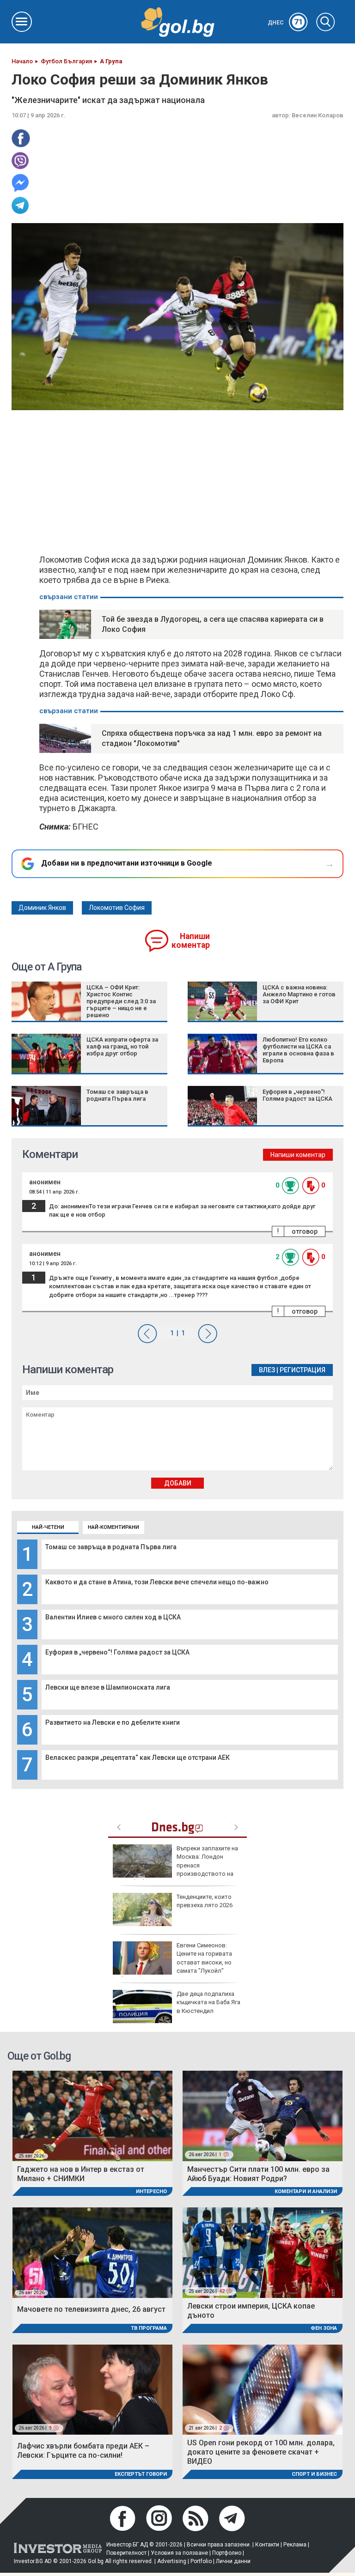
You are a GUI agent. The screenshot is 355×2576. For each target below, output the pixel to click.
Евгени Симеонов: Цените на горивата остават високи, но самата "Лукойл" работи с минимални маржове (172, 1962)
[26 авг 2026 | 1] (263, 2115)
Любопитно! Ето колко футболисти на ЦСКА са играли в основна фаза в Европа (298, 1050)
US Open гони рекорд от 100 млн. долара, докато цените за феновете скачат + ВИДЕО (261, 2452)
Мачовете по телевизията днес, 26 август (91, 2309)
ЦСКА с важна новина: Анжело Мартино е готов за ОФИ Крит (299, 994)
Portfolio (201, 2561)
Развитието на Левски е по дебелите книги (113, 1722)
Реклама (295, 2545)
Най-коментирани (113, 1527)
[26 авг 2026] (92, 2252)
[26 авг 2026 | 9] (92, 2389)
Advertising (172, 2561)
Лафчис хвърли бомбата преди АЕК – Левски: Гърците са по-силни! (83, 2451)
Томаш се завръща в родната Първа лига (111, 1547)
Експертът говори (141, 2474)
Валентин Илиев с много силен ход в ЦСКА (113, 1617)
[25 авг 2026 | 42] (263, 2252)
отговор (305, 1231)
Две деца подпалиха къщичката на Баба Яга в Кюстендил (208, 2002)
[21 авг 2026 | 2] (263, 2389)
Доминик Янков (42, 908)
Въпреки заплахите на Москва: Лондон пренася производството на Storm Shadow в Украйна (175, 1865)
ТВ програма (149, 2328)
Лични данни (233, 2561)
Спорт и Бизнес (314, 2474)
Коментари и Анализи (306, 2191)
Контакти (267, 2545)
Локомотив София (117, 908)
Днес (285, 23)
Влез (267, 1370)
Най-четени (48, 1527)
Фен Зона (324, 2328)
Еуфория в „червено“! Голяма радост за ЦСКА (117, 1652)
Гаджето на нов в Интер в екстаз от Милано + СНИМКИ (81, 2174)
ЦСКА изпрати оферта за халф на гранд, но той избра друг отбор (122, 1046)
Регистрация (303, 1370)
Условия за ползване (179, 2553)
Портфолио (227, 2553)
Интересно (151, 2191)
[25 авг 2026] (92, 2115)
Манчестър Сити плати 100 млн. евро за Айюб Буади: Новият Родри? (258, 2174)
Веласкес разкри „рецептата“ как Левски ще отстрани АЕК (138, 1758)
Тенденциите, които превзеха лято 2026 (205, 1901)
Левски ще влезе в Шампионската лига (108, 1687)
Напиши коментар (191, 941)
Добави (178, 1483)
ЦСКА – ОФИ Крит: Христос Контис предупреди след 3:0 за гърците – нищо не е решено (121, 1001)
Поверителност (126, 2553)
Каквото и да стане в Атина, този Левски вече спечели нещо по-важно (157, 1582)
